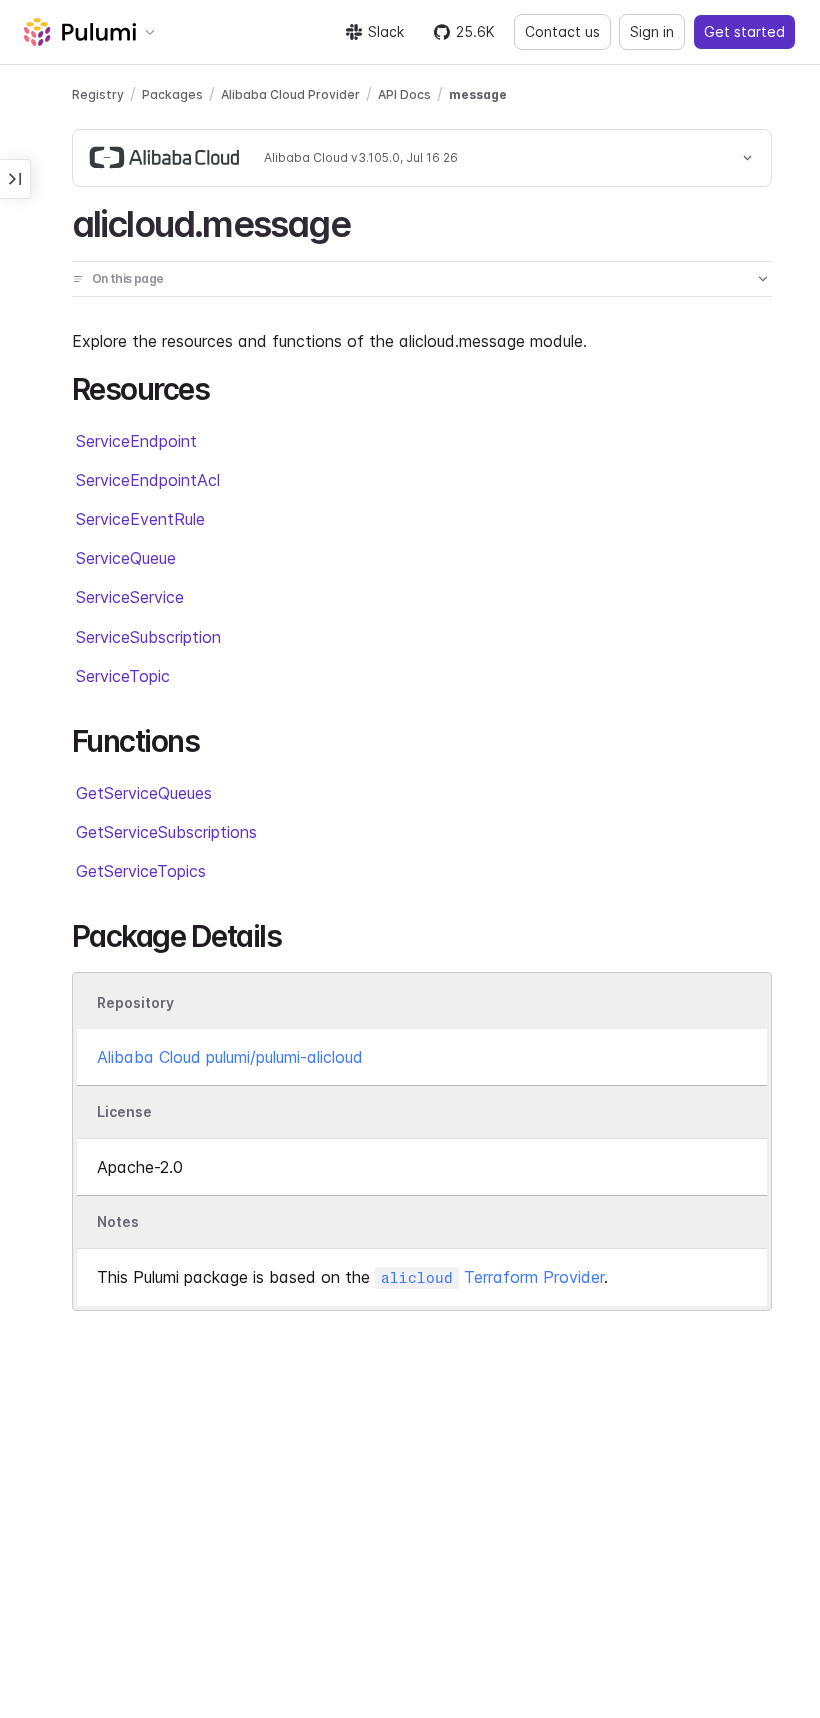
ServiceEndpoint (136, 441)
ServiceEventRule (140, 519)
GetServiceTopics (141, 871)
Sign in (652, 31)
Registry (98, 94)
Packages (172, 94)
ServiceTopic (123, 676)
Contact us (562, 31)
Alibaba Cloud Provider (290, 94)
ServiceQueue (126, 558)
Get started (744, 31)
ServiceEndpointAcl (148, 480)
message (478, 94)
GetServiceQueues (144, 793)
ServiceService (130, 597)
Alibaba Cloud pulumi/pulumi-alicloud (230, 1057)
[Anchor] (367, 221)
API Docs (404, 94)
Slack (386, 31)
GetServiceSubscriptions (166, 832)
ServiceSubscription (148, 637)
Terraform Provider (492, 1277)
